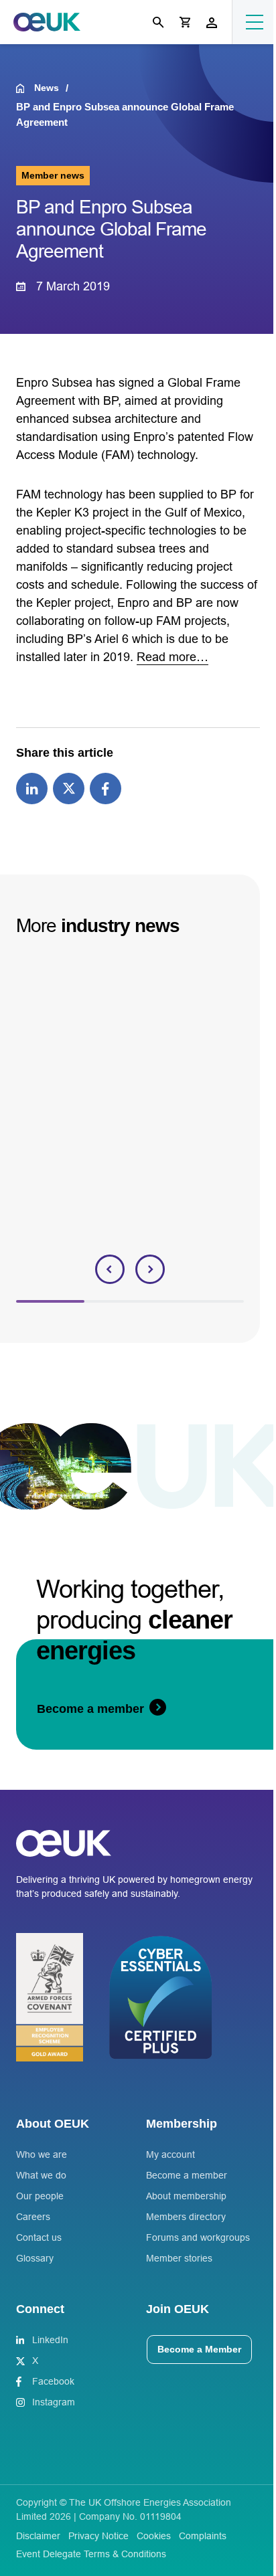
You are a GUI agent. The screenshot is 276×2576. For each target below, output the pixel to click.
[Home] (25, 88)
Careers (33, 2217)
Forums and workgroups (198, 2237)
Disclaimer (38, 2536)
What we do (41, 2175)
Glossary (35, 2258)
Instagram (54, 2402)
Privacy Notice (98, 2536)
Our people (40, 2196)
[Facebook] (106, 788)
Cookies (154, 2536)
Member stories (179, 2258)
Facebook (53, 2381)
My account (170, 2154)
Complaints (203, 2536)
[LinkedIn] (32, 788)
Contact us (39, 2237)
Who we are (42, 2154)
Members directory (186, 2217)
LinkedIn (50, 2340)
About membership (186, 2196)
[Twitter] (69, 788)
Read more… (172, 657)
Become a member (187, 2175)
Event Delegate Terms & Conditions (91, 2554)
